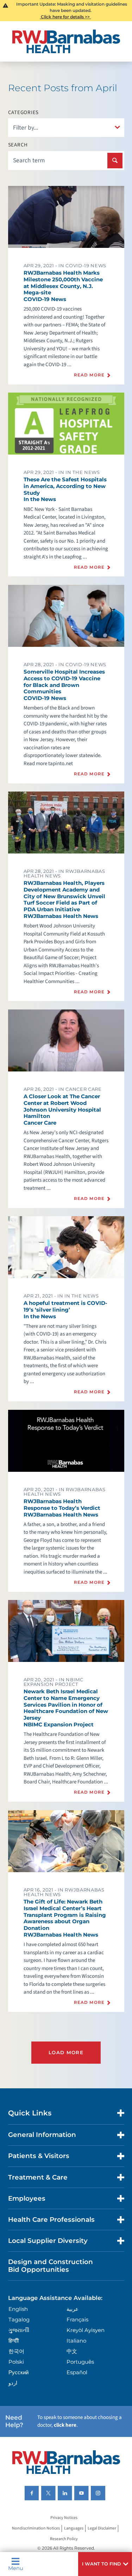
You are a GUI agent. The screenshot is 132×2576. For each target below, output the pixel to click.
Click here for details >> (65, 17)
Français (77, 2319)
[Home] (66, 41)
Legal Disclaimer (102, 2529)
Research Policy (64, 2539)
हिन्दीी (14, 2341)
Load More (66, 2052)
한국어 (16, 2351)
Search (18, 145)
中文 (72, 2351)
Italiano (76, 2341)
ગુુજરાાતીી (19, 2330)
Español (77, 2372)
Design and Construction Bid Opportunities (51, 2266)
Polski (16, 2362)
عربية (73, 2309)
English (18, 2309)
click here (65, 2425)
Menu (16, 2568)
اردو (13, 2383)
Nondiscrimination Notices (36, 2529)
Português (80, 2362)
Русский (18, 2372)
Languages (74, 2529)
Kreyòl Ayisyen (86, 2330)
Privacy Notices (64, 2518)
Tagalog (19, 2319)
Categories (24, 112)
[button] (105, 2564)
